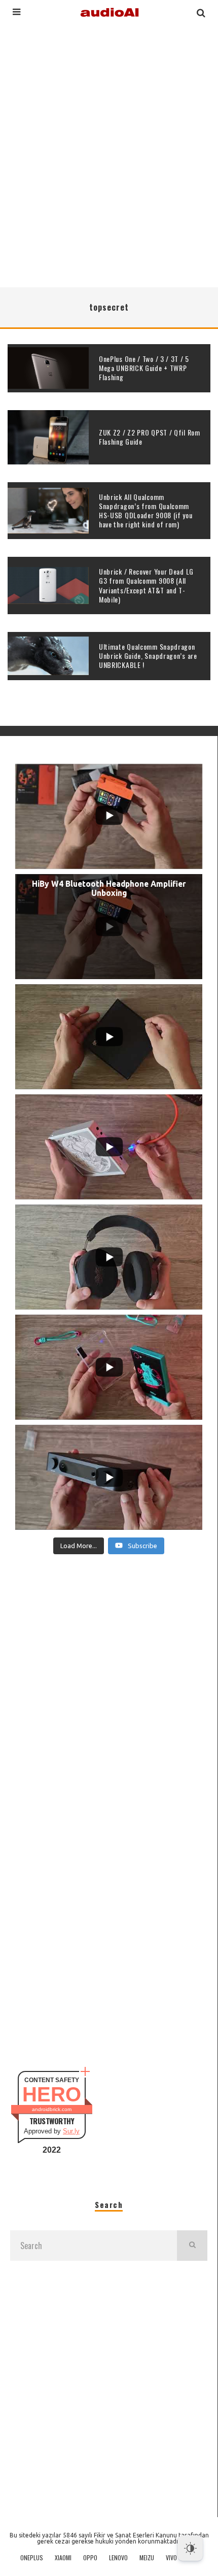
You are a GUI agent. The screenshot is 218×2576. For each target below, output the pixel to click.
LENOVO (118, 2558)
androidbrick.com (52, 2109)
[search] (192, 2246)
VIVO (171, 2558)
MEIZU (147, 2558)
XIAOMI (63, 2558)
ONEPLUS (32, 2558)
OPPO (90, 2558)
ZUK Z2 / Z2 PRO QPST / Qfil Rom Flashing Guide (150, 437)
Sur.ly (71, 2131)
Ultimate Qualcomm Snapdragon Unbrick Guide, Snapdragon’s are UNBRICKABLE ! (148, 656)
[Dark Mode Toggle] (190, 2548)
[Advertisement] (109, 154)
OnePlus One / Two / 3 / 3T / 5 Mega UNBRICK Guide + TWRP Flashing (144, 368)
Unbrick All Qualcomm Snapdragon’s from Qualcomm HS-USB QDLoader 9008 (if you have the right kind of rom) (146, 511)
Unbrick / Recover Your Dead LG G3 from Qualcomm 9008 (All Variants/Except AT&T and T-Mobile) (146, 585)
